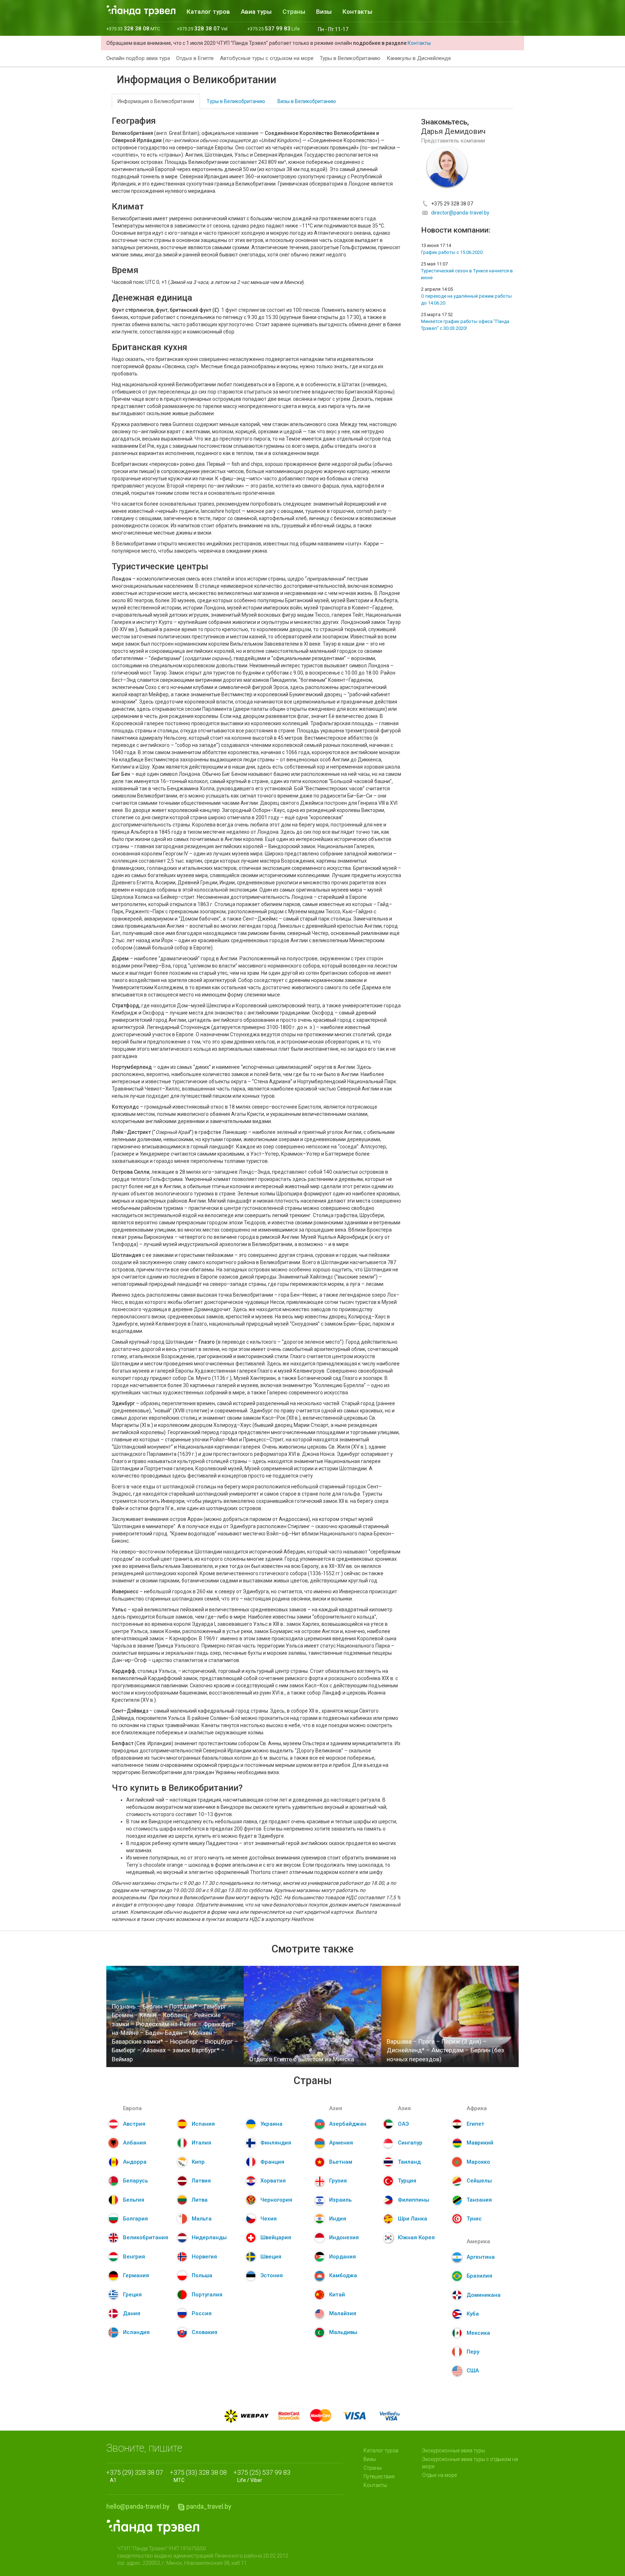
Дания (132, 2313)
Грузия (338, 2181)
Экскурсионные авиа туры (454, 2450)
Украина (271, 2124)
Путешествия (379, 2477)
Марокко (478, 2162)
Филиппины (414, 2200)
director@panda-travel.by (460, 213)
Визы (324, 12)
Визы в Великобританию (307, 101)
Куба (473, 2314)
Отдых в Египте (195, 58)
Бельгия (134, 2200)
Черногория (276, 2200)
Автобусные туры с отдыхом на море (267, 58)
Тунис (474, 2219)
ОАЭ (403, 2124)
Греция (132, 2295)
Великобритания (146, 2237)
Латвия (201, 2181)
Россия (202, 2313)
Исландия (136, 2332)
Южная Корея (416, 2237)
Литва (200, 2200)
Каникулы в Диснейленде (419, 58)
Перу (473, 2352)
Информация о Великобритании (156, 101)
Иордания (343, 2257)
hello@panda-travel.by (138, 2506)
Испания (203, 2124)
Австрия (134, 2124)
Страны (294, 12)
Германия (136, 2275)
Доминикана (484, 2295)
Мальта (202, 2219)
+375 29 (202, 29)
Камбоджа (343, 2275)
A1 (137, 2476)
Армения (341, 2143)
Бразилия (479, 2276)
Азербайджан (348, 2124)
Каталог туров (208, 12)
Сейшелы (479, 2181)
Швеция (271, 2257)
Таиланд (409, 2162)
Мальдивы (343, 2332)
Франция (272, 2162)
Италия (201, 2143)
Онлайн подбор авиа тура (138, 58)
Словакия (205, 2332)
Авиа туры (256, 12)
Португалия (207, 2295)
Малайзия (343, 2313)
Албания (135, 2143)
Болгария (135, 2219)
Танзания (479, 2200)
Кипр (198, 2162)
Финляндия (276, 2143)
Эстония (272, 2275)
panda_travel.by (209, 2506)
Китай (337, 2295)
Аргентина (481, 2257)
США (473, 2371)
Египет (475, 2124)
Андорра (135, 2162)
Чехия (269, 2219)
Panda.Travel (153, 2527)
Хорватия (273, 2181)
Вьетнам (341, 2162)
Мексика (478, 2333)
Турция (407, 2181)
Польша (202, 2275)
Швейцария (276, 2237)
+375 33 (133, 29)
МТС (200, 2476)
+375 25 (273, 29)
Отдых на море (439, 2475)
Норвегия (204, 2257)
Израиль (340, 2200)
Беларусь (135, 2181)
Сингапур (410, 2143)
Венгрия (134, 2257)
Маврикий (480, 2143)
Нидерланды (209, 2237)
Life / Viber (264, 2476)
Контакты (357, 12)
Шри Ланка (413, 2219)
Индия (338, 2219)
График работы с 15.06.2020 (452, 252)
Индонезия (344, 2237)
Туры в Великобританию (350, 58)
